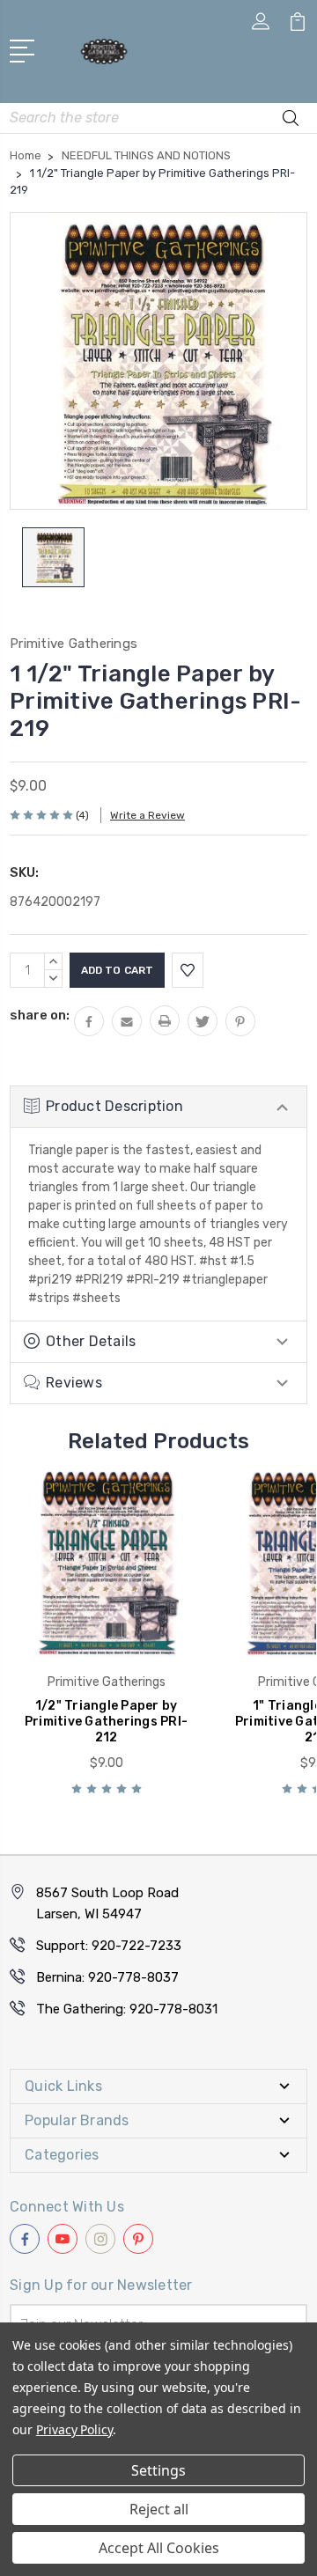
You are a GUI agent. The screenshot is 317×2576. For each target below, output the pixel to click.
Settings (158, 2470)
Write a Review (147, 815)
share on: (40, 1015)
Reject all (159, 2509)
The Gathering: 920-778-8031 (127, 2009)
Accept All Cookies (159, 2548)
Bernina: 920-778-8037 (107, 1977)
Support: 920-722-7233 (109, 1946)
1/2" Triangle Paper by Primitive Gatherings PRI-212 (106, 1722)
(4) (82, 815)
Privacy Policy (74, 2429)
